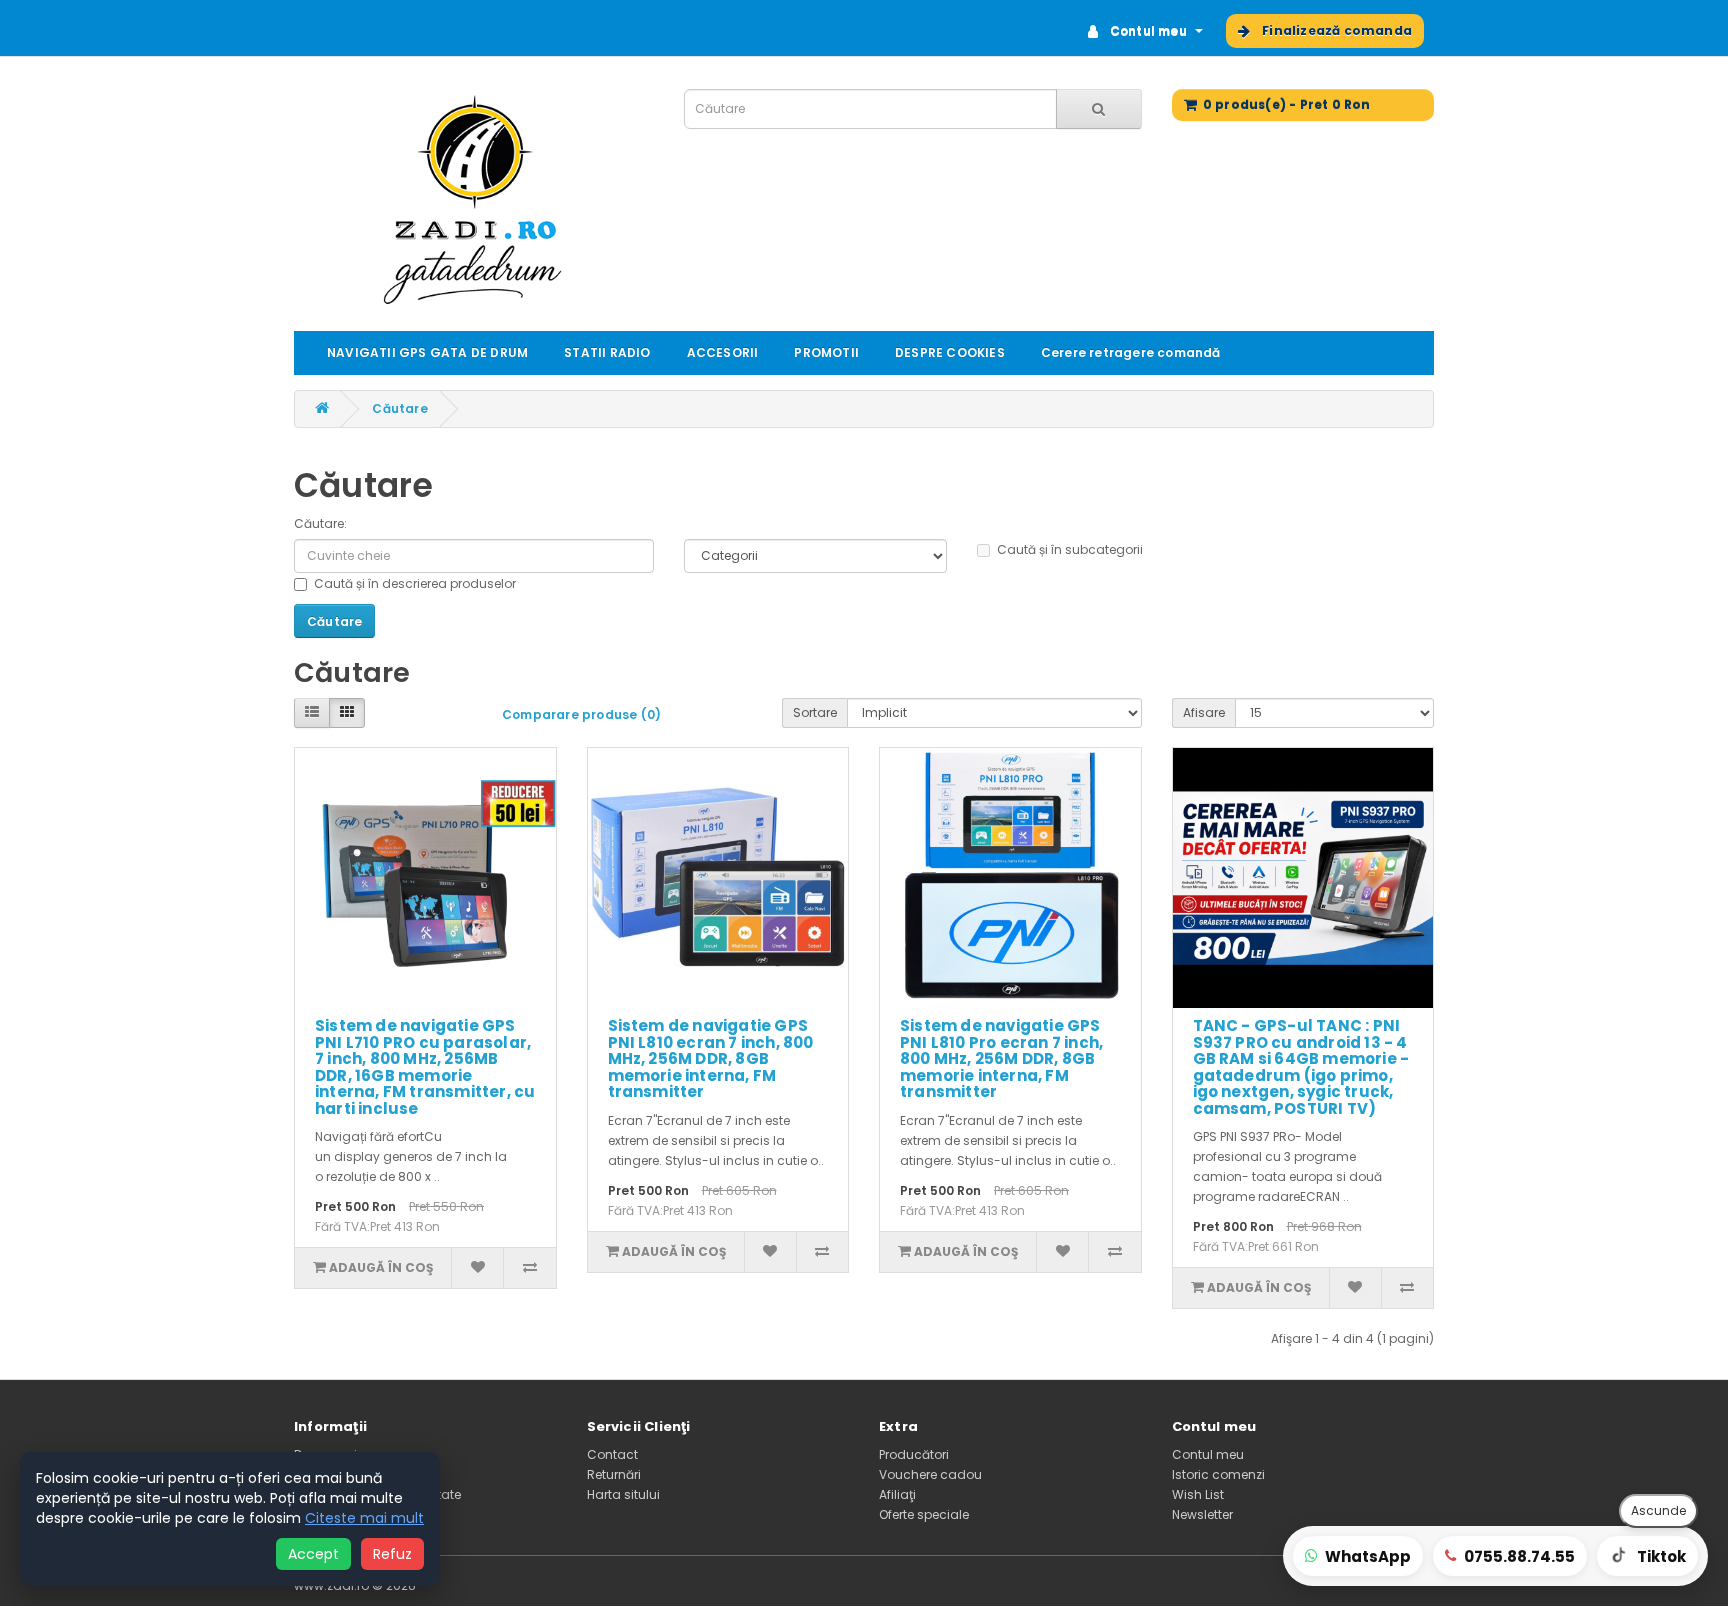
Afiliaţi (897, 1494)
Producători (914, 1454)
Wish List (1198, 1494)
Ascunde (1658, 1510)
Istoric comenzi (1218, 1474)
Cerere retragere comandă (1131, 352)
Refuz (392, 1554)
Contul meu (1208, 1454)
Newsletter (1202, 1514)
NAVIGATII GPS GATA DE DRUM (427, 352)
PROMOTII (826, 352)
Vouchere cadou (930, 1474)
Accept (313, 1554)
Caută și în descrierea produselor (415, 583)
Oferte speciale (924, 1514)
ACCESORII (723, 352)
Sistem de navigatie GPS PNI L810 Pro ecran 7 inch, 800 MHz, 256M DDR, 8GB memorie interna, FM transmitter (1001, 1058)
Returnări (614, 1474)
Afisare (1204, 712)
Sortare (815, 712)
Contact (612, 1454)
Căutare (399, 408)
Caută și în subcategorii (1070, 549)
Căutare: (320, 523)
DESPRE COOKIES (950, 352)
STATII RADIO (607, 352)
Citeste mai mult (364, 1518)
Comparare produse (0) (581, 714)
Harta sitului (623, 1494)
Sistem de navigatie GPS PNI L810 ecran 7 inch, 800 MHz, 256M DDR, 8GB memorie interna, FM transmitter (711, 1058)
